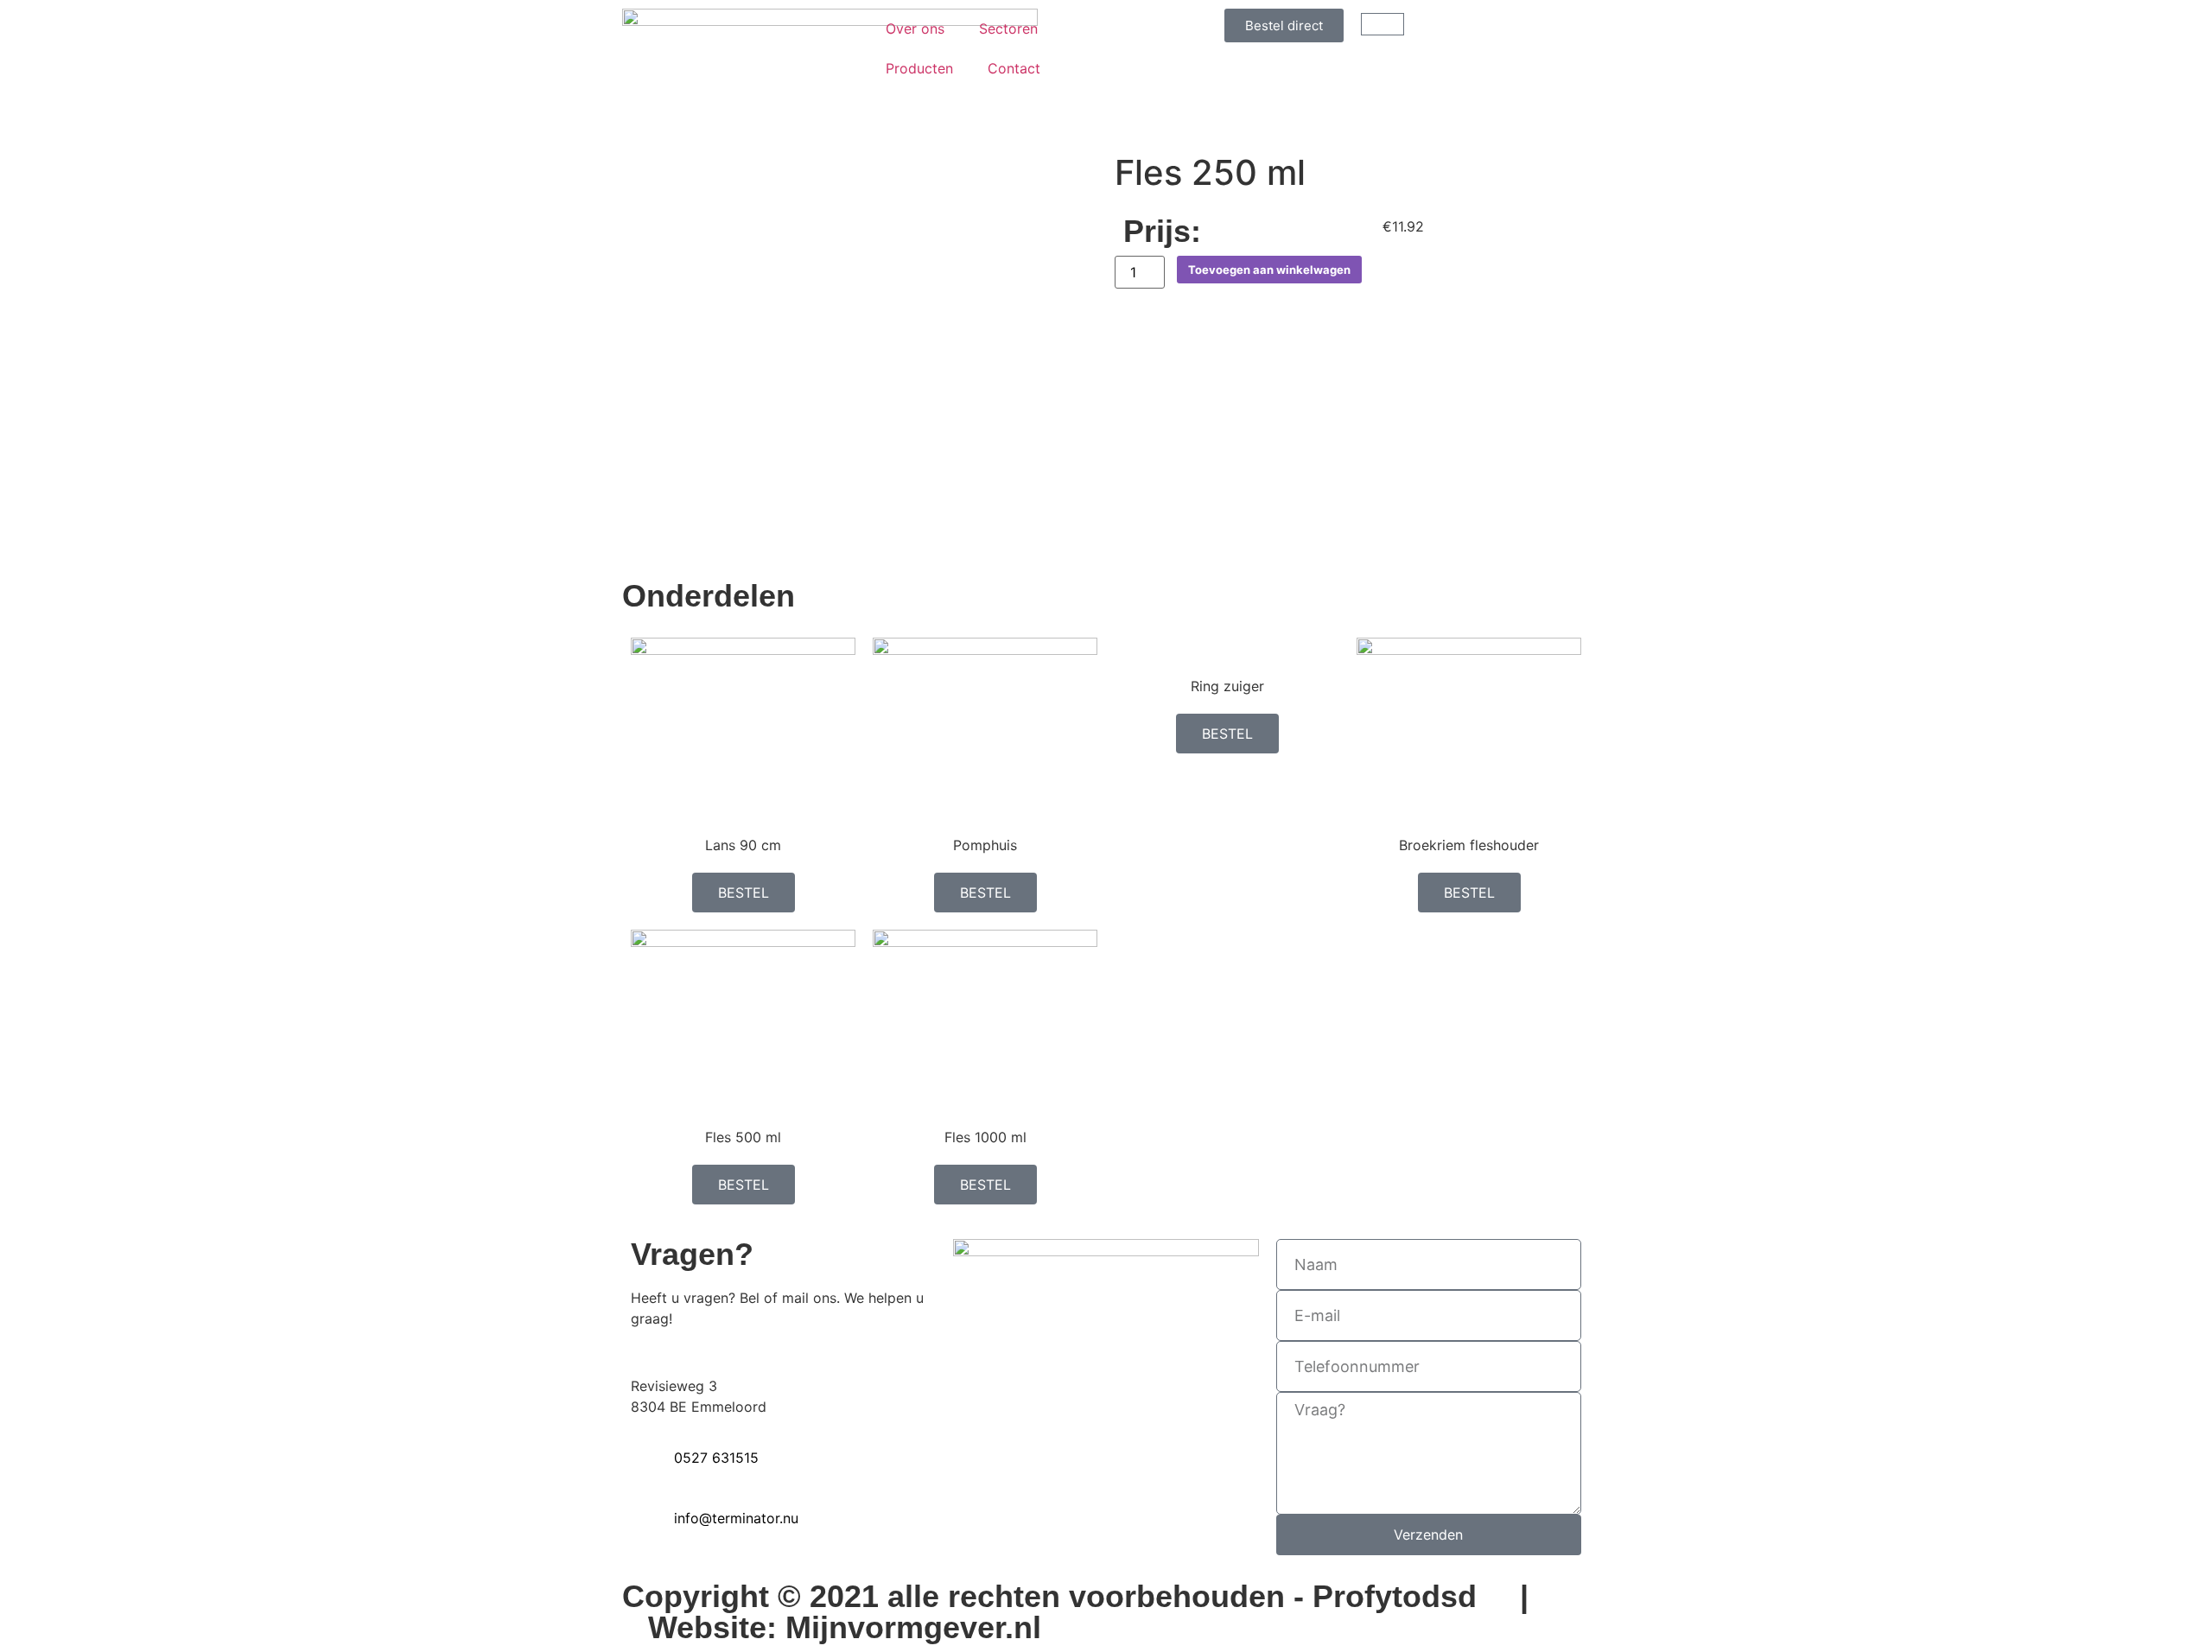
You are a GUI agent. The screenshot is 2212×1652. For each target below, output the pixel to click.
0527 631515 (716, 1458)
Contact (1014, 68)
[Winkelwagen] (1382, 24)
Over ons (915, 29)
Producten (919, 68)
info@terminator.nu (736, 1518)
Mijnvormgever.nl (913, 1627)
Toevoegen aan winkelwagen (1269, 270)
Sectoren (1008, 29)
